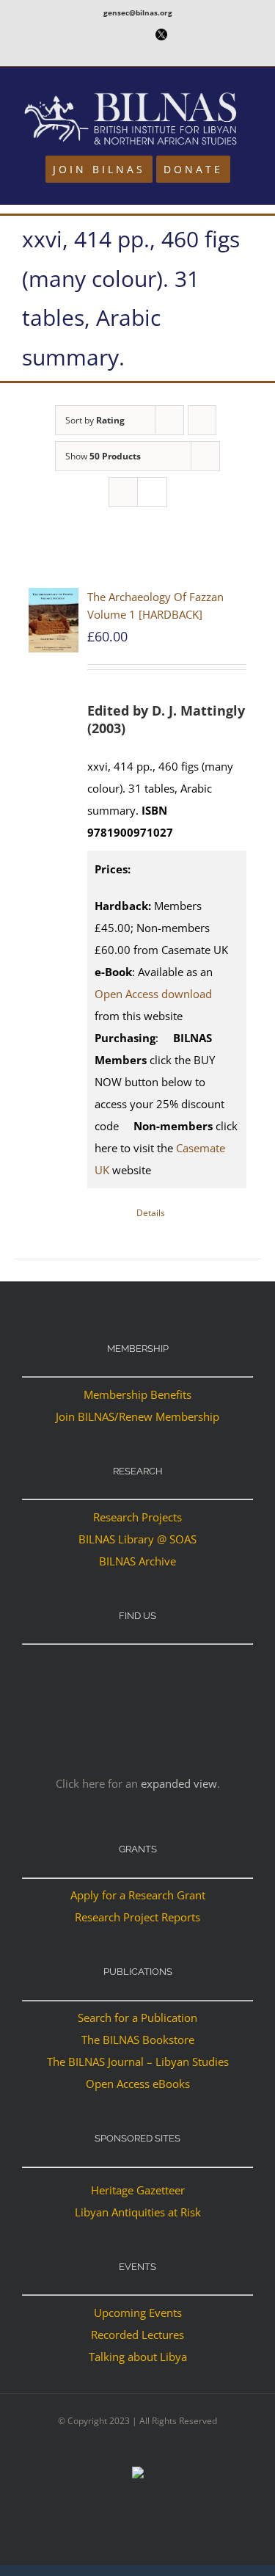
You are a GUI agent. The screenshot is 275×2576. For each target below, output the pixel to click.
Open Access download (153, 994)
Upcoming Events (138, 2313)
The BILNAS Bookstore (138, 2040)
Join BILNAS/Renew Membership (137, 1416)
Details (151, 1213)
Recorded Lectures (137, 2335)
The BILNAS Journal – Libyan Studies (138, 2062)
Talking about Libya (138, 2357)
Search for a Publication (137, 2017)
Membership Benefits (137, 1394)
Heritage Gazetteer (138, 2190)
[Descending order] (202, 420)
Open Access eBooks (138, 2084)
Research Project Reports (137, 1917)
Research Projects (137, 1517)
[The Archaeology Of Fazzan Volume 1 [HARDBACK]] (54, 621)
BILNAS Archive (137, 1561)
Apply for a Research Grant (138, 1895)
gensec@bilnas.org (138, 12)
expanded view (179, 1783)
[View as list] (152, 492)
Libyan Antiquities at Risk (138, 2212)
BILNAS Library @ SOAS (137, 1539)
